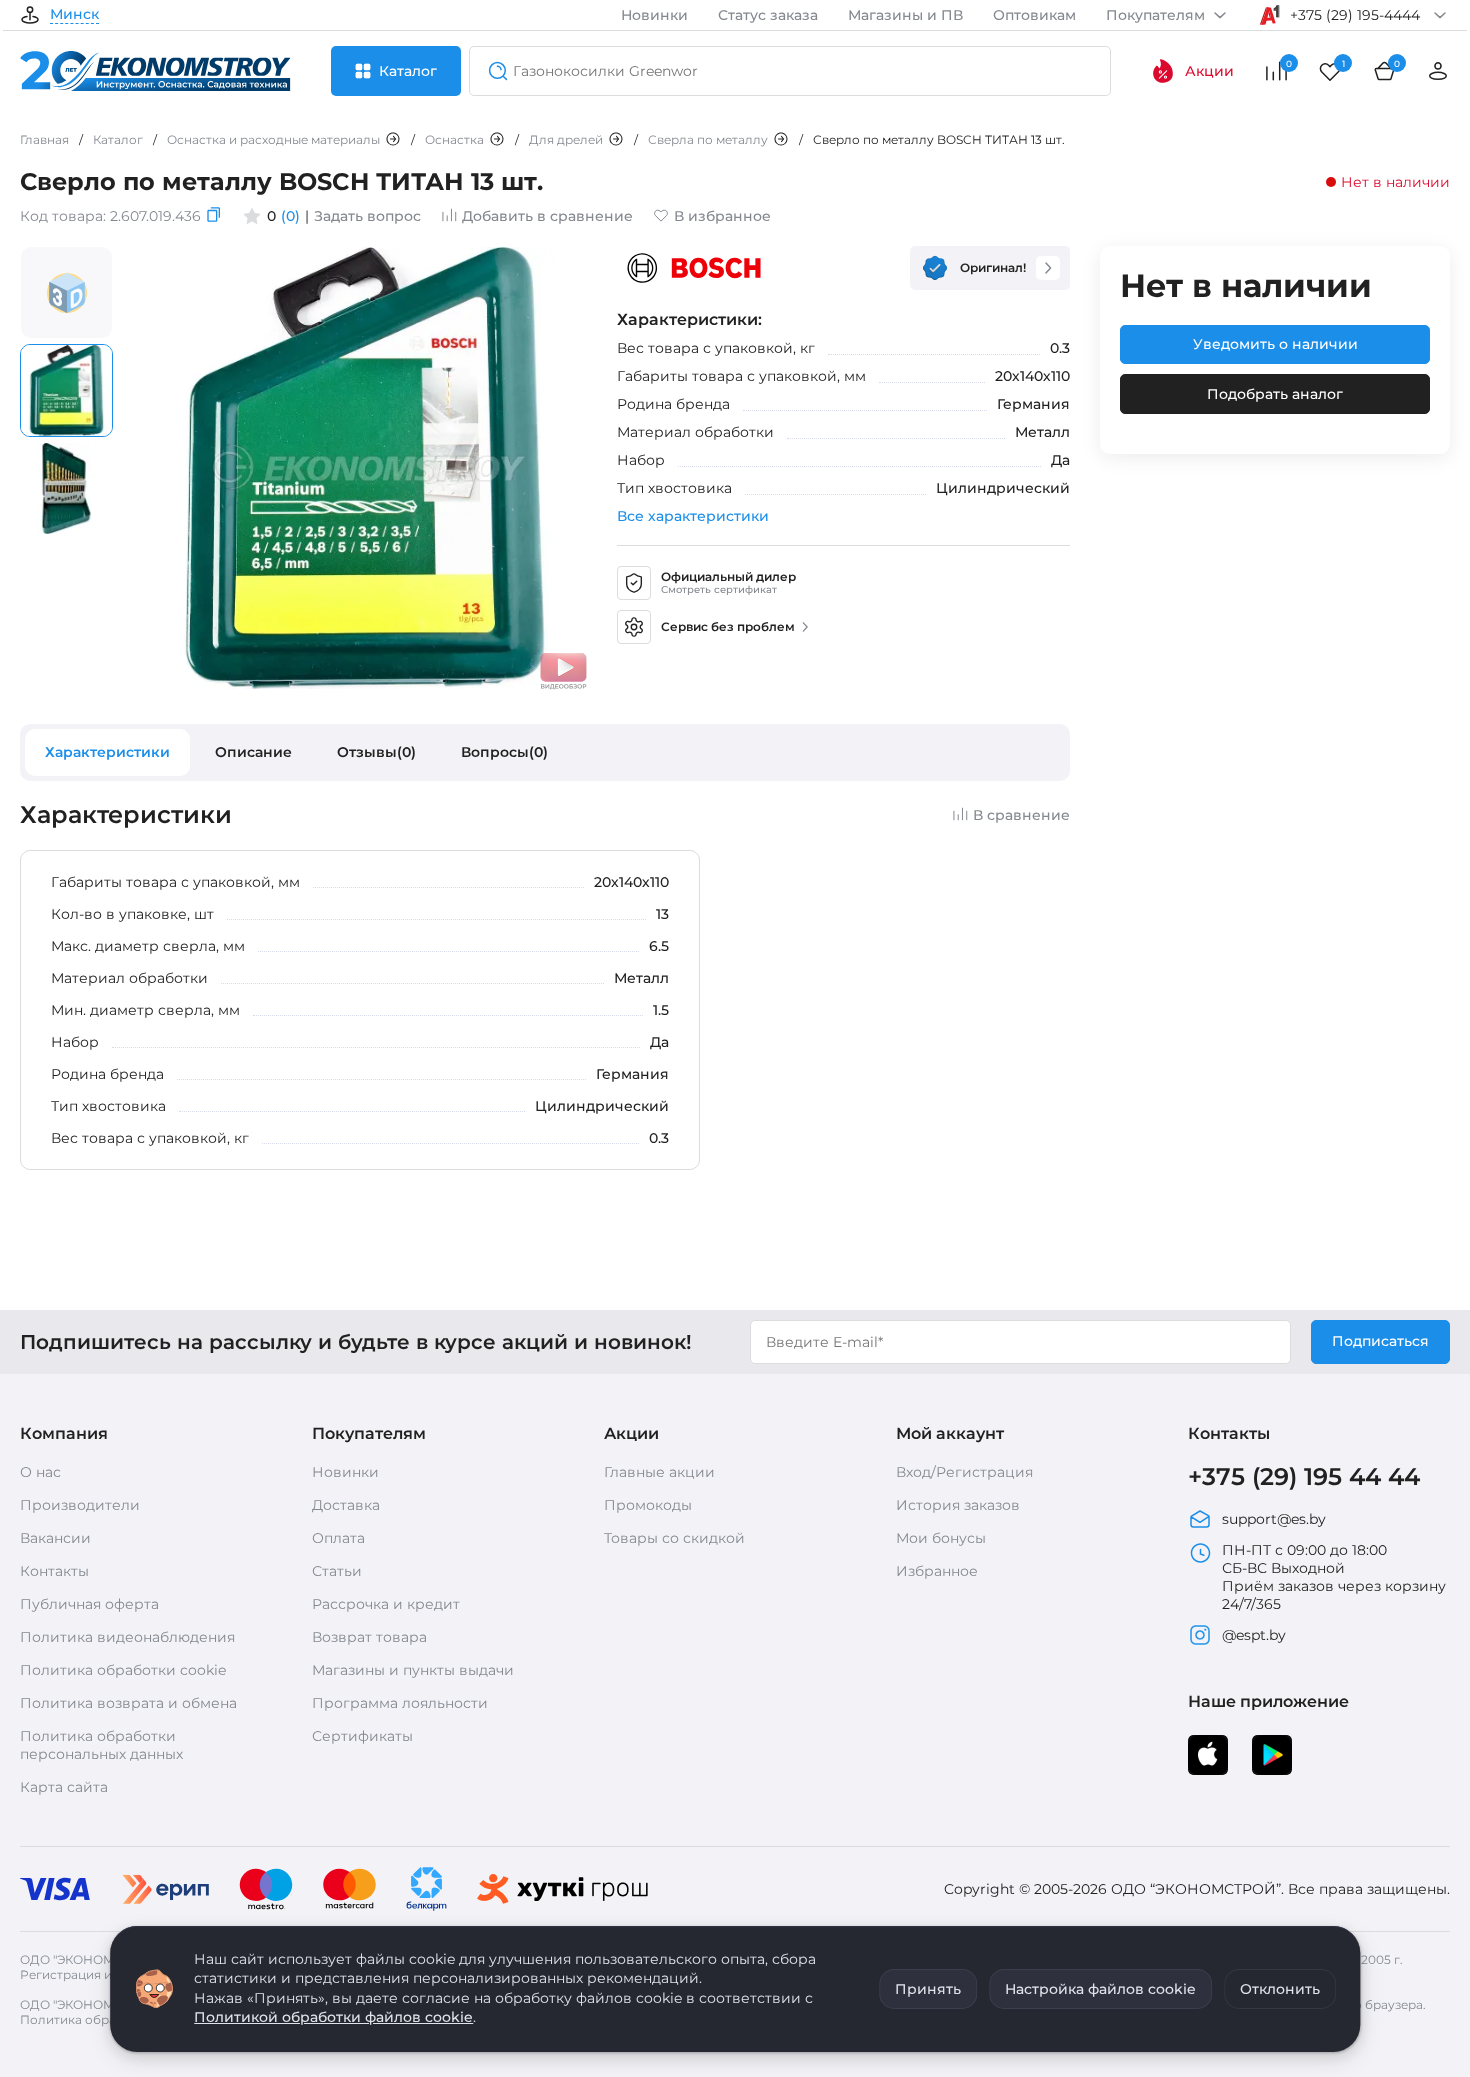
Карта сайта (64, 1787)
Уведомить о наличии (1275, 344)
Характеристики (107, 752)
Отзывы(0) (376, 752)
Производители (80, 1505)
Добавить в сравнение (547, 216)
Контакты (54, 1571)
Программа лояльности (400, 1703)
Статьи (337, 1571)
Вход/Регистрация (964, 1472)
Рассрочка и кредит (386, 1604)
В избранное (722, 216)
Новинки (654, 15)
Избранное (937, 1571)
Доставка (346, 1505)
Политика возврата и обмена (128, 1703)
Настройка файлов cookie (1100, 1989)
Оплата (338, 1538)
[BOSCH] (694, 268)
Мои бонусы (941, 1538)
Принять (928, 1989)
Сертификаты (362, 1736)
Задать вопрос (367, 216)
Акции (1209, 71)
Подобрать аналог (1275, 394)
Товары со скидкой (674, 1538)
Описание (253, 752)
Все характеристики (693, 516)
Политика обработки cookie (123, 1670)
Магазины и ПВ (905, 15)
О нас (40, 1472)
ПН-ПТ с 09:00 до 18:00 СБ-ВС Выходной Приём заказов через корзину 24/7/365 (1334, 1577)
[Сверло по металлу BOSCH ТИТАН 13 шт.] (365, 685)
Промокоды (648, 1505)
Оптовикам (1034, 15)
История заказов (958, 1505)
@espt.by (1254, 1635)
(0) (290, 216)
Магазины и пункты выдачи (413, 1670)
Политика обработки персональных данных (101, 1745)
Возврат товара (369, 1637)
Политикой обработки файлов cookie (333, 2017)
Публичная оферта (89, 1604)
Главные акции (659, 1472)
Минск (74, 15)
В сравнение (1021, 815)
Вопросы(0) (504, 752)
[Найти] (492, 71)
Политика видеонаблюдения (127, 1637)
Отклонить (1280, 1989)
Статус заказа (768, 15)
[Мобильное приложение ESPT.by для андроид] (1208, 1755)
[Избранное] (1330, 71)
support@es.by (1274, 1519)
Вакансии (55, 1538)
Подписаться (1380, 1341)
